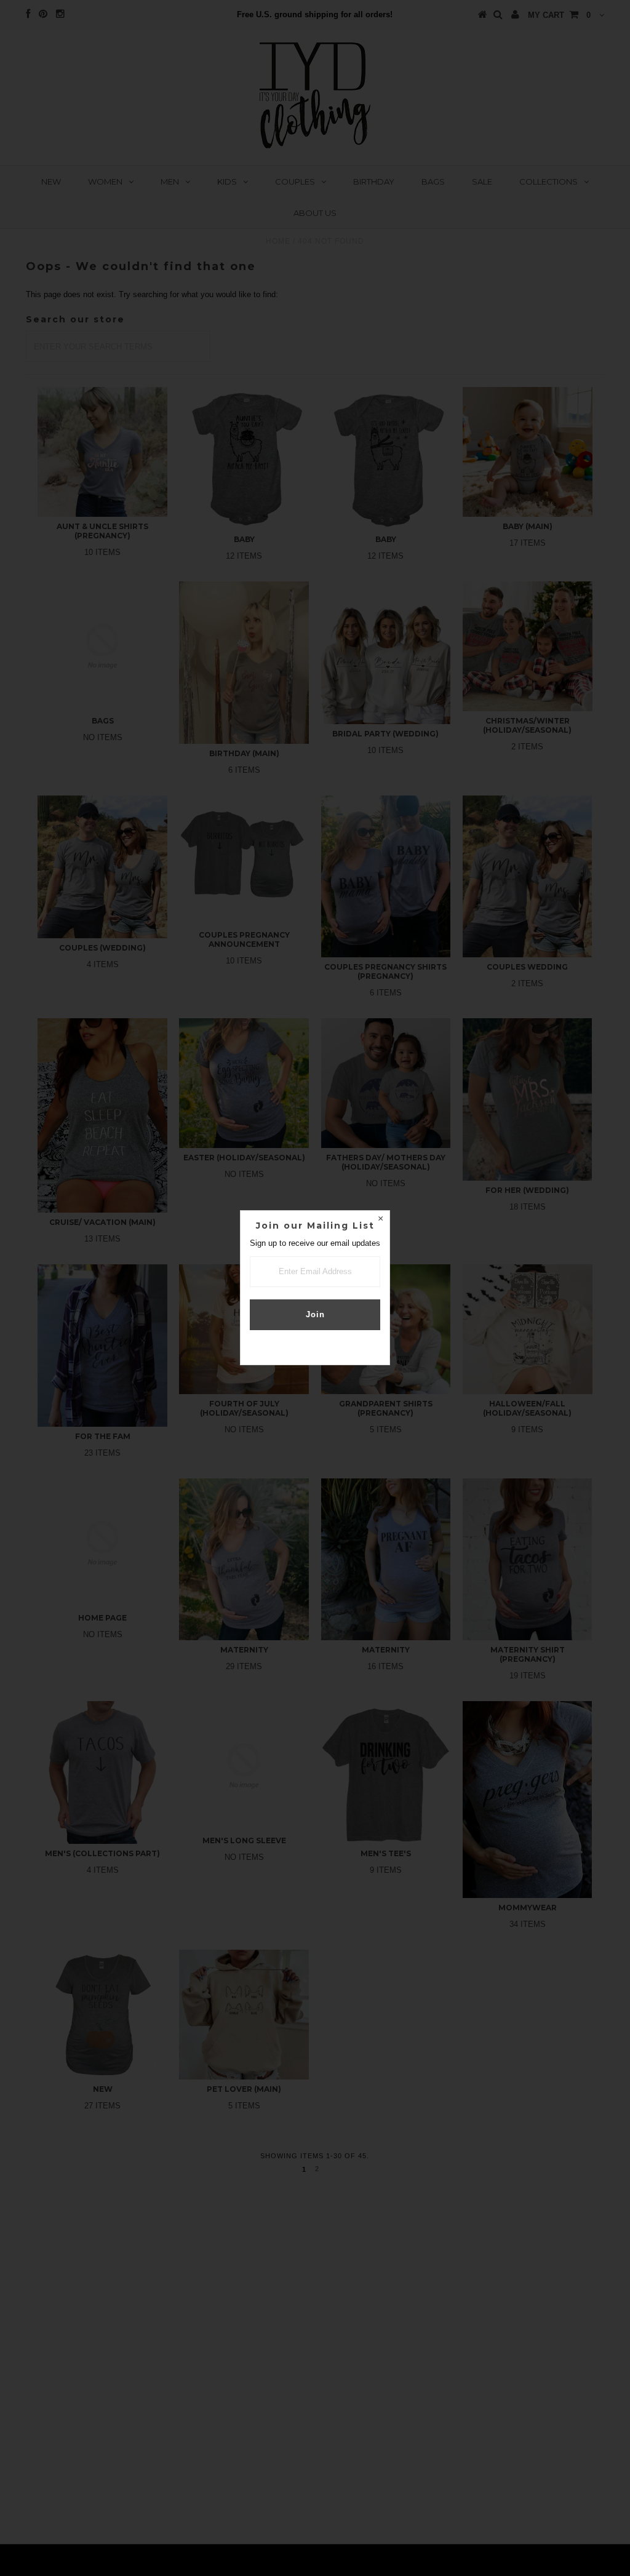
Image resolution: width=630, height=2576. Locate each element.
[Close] (380, 1220)
